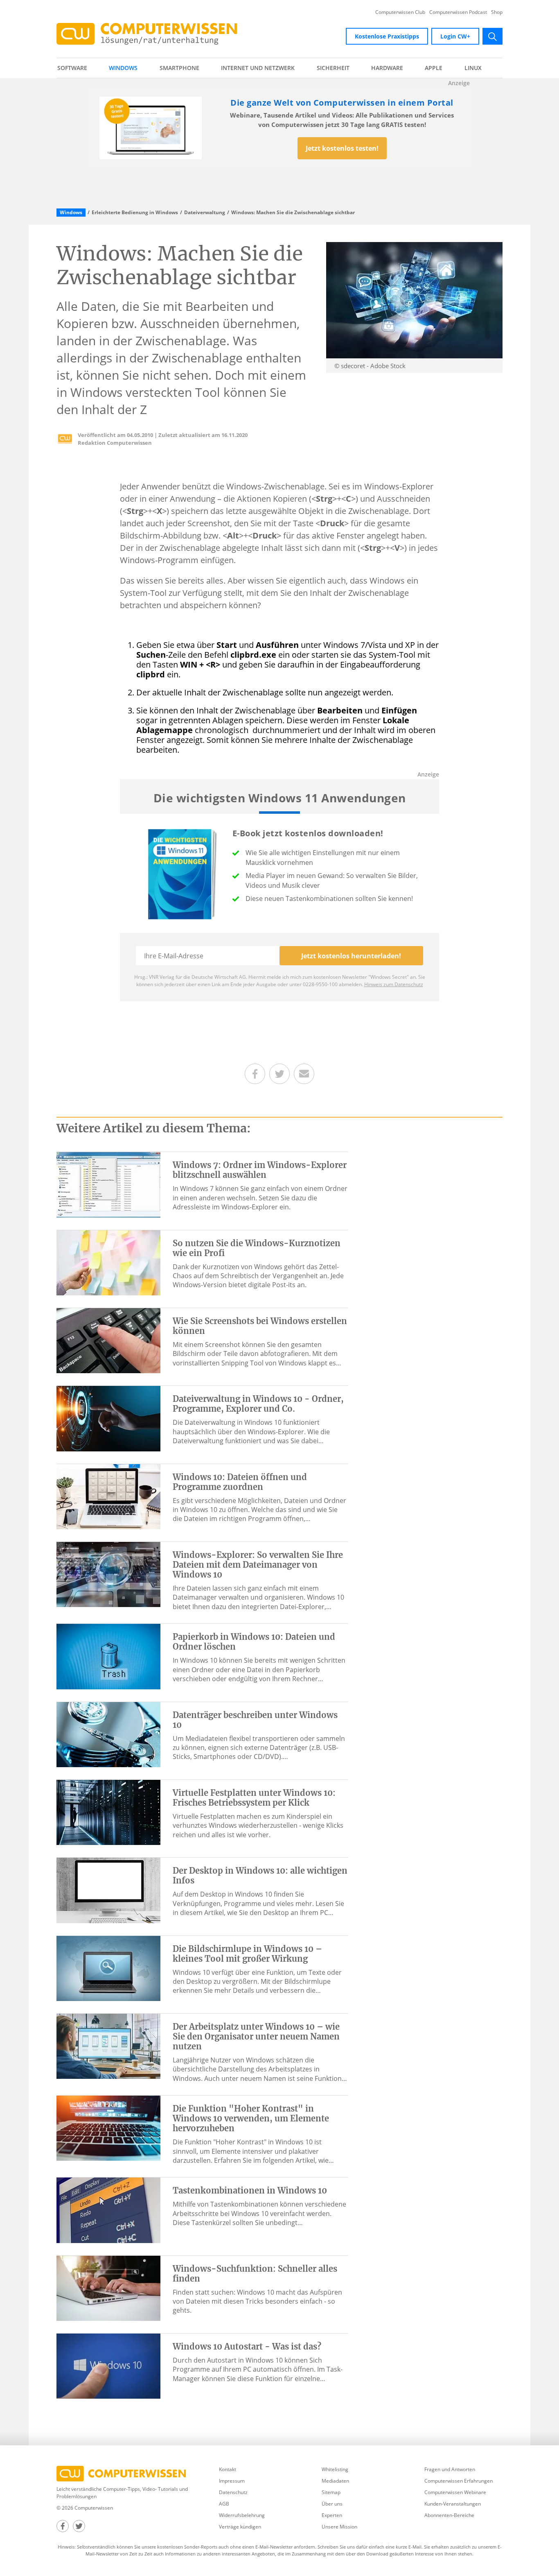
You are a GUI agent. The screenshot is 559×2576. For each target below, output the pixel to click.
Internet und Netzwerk (258, 68)
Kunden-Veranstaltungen (453, 2504)
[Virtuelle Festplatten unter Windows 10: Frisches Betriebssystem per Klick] (108, 1812)
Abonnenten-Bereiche (449, 2515)
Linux (473, 68)
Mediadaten (335, 2481)
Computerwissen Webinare (455, 2492)
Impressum (232, 2481)
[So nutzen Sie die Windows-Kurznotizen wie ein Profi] (108, 1262)
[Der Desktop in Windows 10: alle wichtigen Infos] (108, 1890)
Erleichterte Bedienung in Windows (135, 213)
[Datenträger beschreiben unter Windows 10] (108, 1734)
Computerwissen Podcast (458, 12)
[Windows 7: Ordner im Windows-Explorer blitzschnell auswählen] (108, 1184)
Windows (123, 68)
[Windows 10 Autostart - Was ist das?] (108, 2365)
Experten (332, 2515)
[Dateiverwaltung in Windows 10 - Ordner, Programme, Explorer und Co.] (108, 1418)
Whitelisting (335, 2469)
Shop (497, 12)
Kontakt (228, 2469)
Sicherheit (333, 68)
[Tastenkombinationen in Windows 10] (108, 2209)
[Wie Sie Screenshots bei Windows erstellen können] (108, 1340)
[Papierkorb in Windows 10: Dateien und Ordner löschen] (108, 1656)
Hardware (387, 68)
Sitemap (331, 2492)
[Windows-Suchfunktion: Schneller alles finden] (108, 2288)
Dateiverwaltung (205, 213)
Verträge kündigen (240, 2527)
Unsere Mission (339, 2527)
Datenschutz (233, 2492)
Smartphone (179, 68)
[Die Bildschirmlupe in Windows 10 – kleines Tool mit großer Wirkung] (108, 1968)
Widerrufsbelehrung (242, 2515)
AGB (224, 2504)
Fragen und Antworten (450, 2469)
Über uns (332, 2504)
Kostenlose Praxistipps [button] (387, 36)
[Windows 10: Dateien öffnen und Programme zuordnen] (108, 1496)
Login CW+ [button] (455, 36)
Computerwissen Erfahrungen (459, 2481)
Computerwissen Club (400, 12)
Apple (434, 68)
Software (72, 68)
